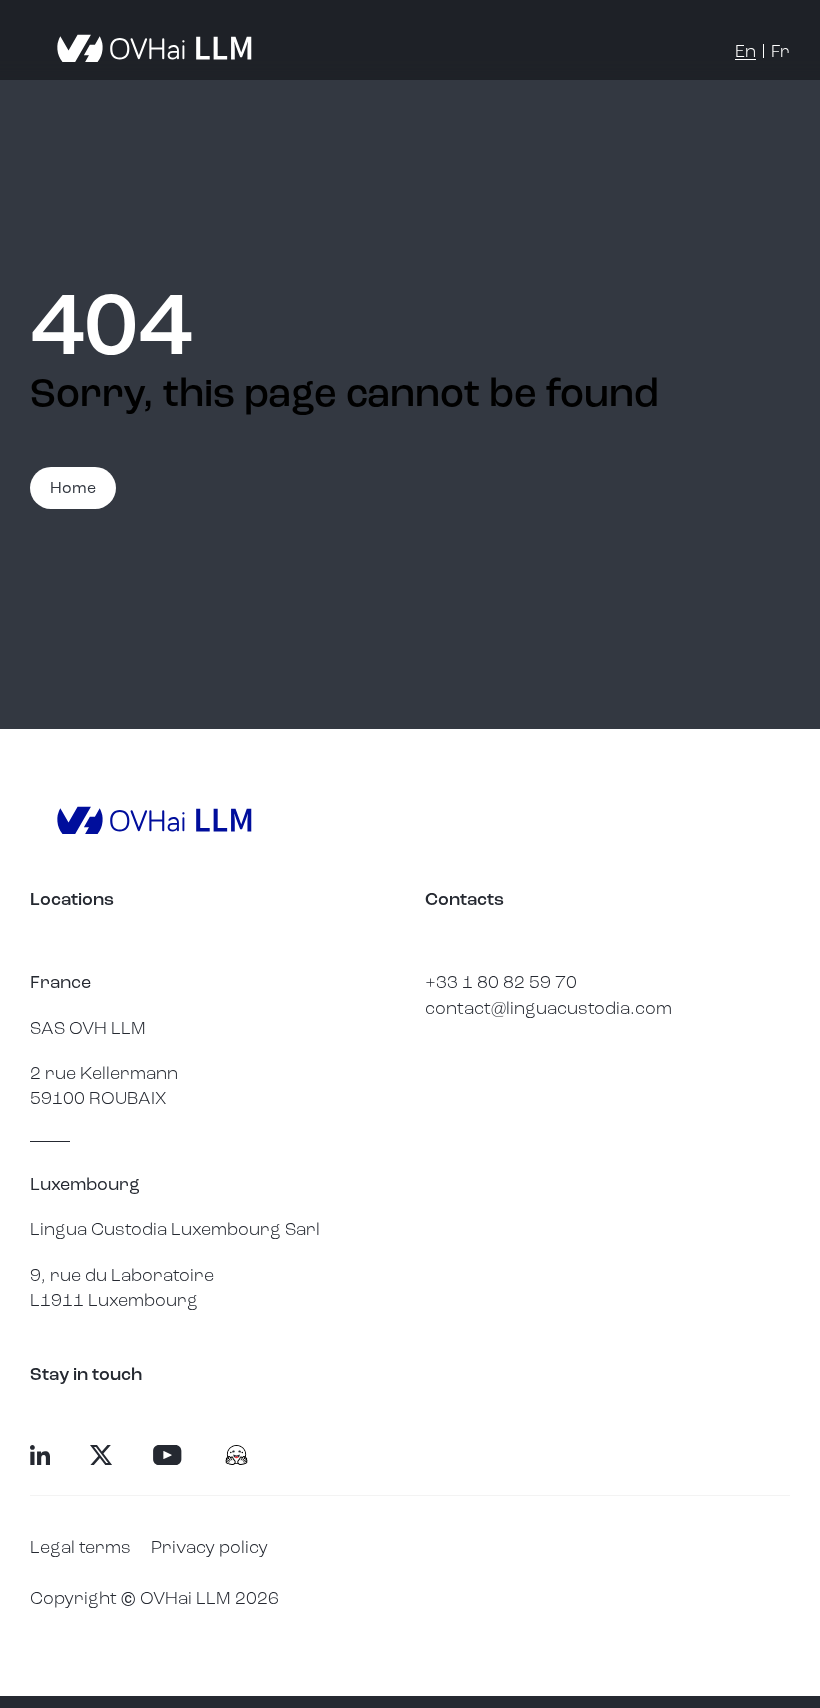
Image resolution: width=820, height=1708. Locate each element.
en (745, 51)
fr (780, 51)
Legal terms (80, 1547)
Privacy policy (209, 1547)
